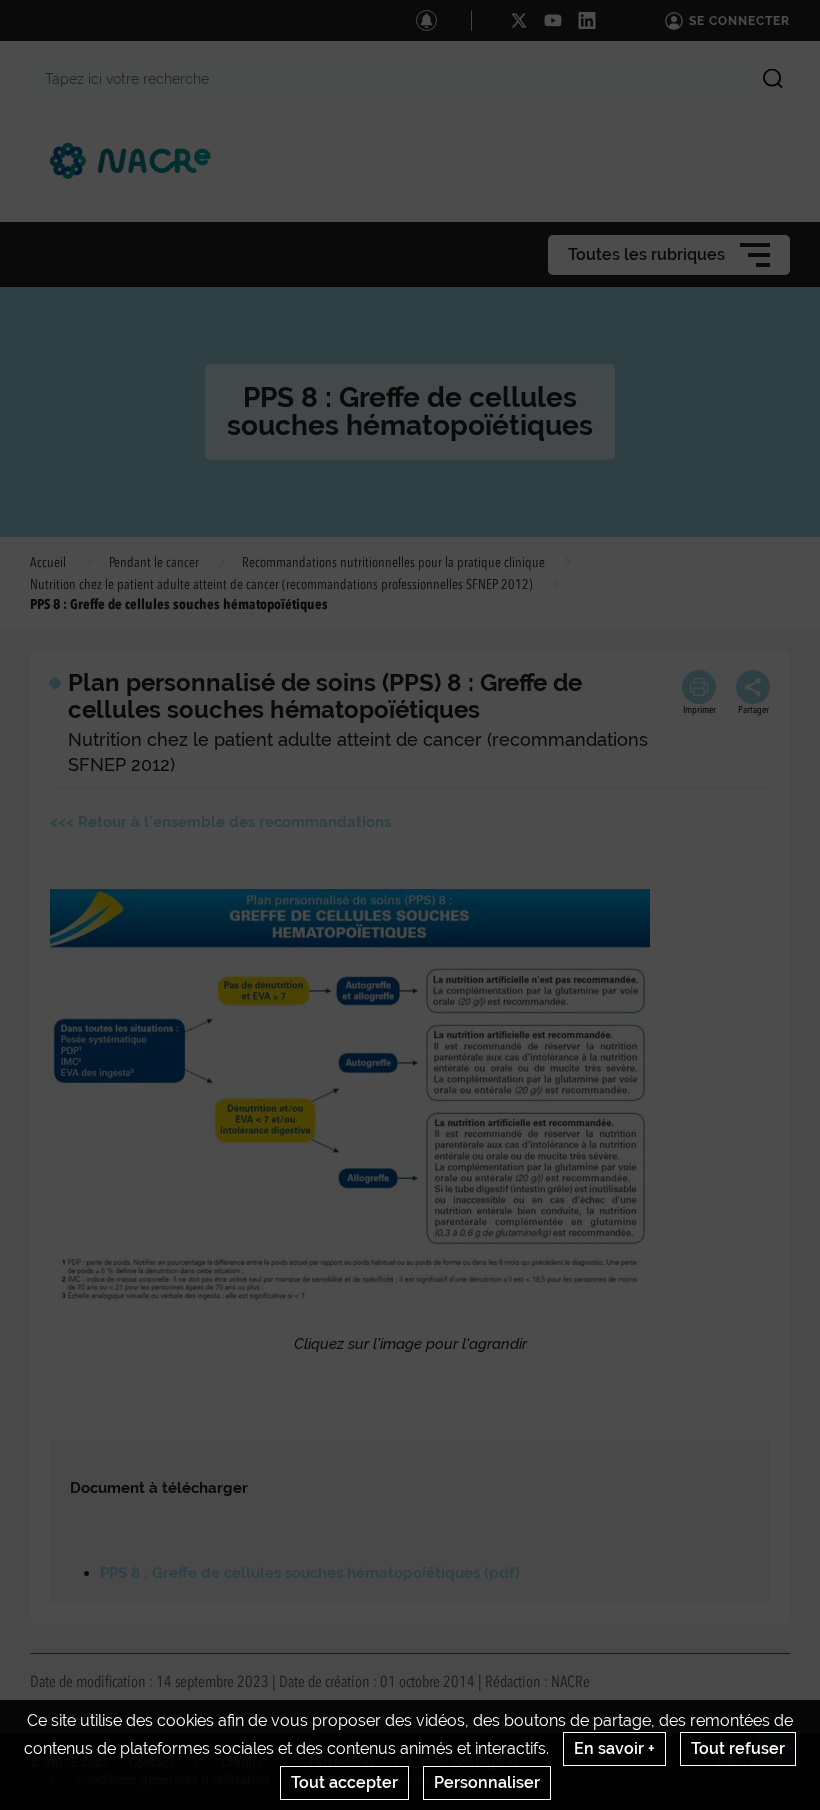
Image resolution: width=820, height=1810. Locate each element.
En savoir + (614, 1748)
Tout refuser (738, 1748)
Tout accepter (344, 1782)
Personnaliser (487, 1782)
